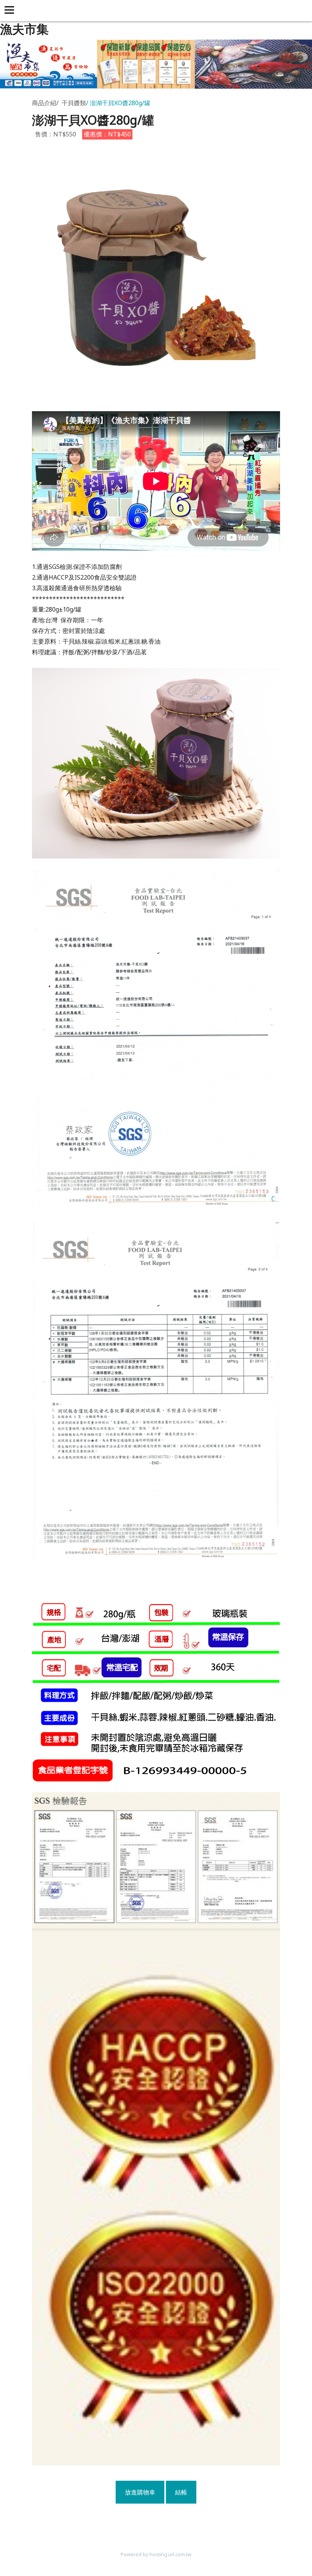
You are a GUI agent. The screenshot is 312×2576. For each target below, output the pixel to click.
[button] (11, 11)
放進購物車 (140, 2492)
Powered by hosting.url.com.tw (156, 2554)
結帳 (181, 2492)
